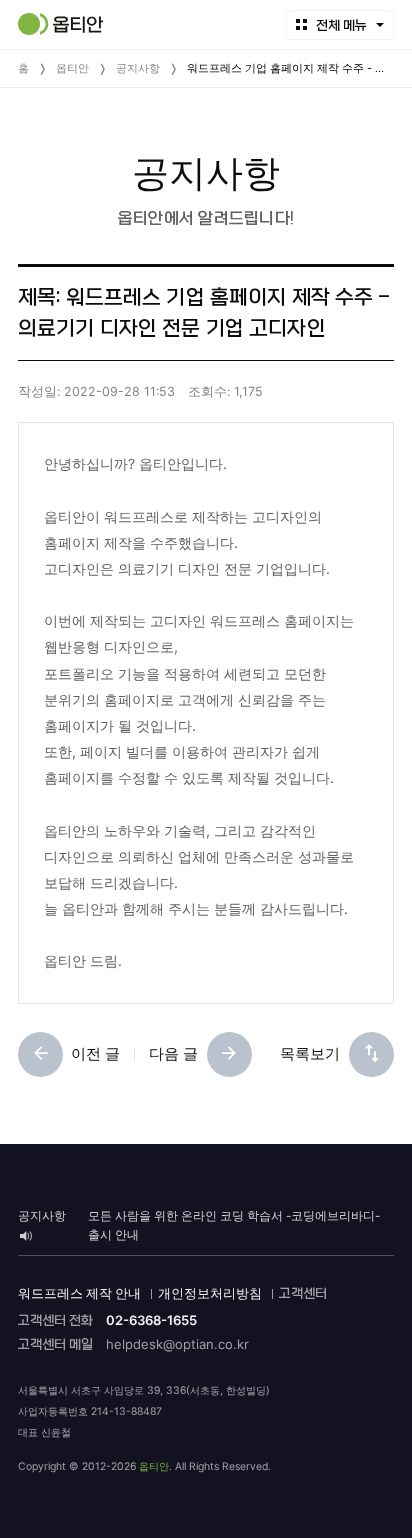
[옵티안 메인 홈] (60, 24)
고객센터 (303, 1293)
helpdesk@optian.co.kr (177, 1344)
